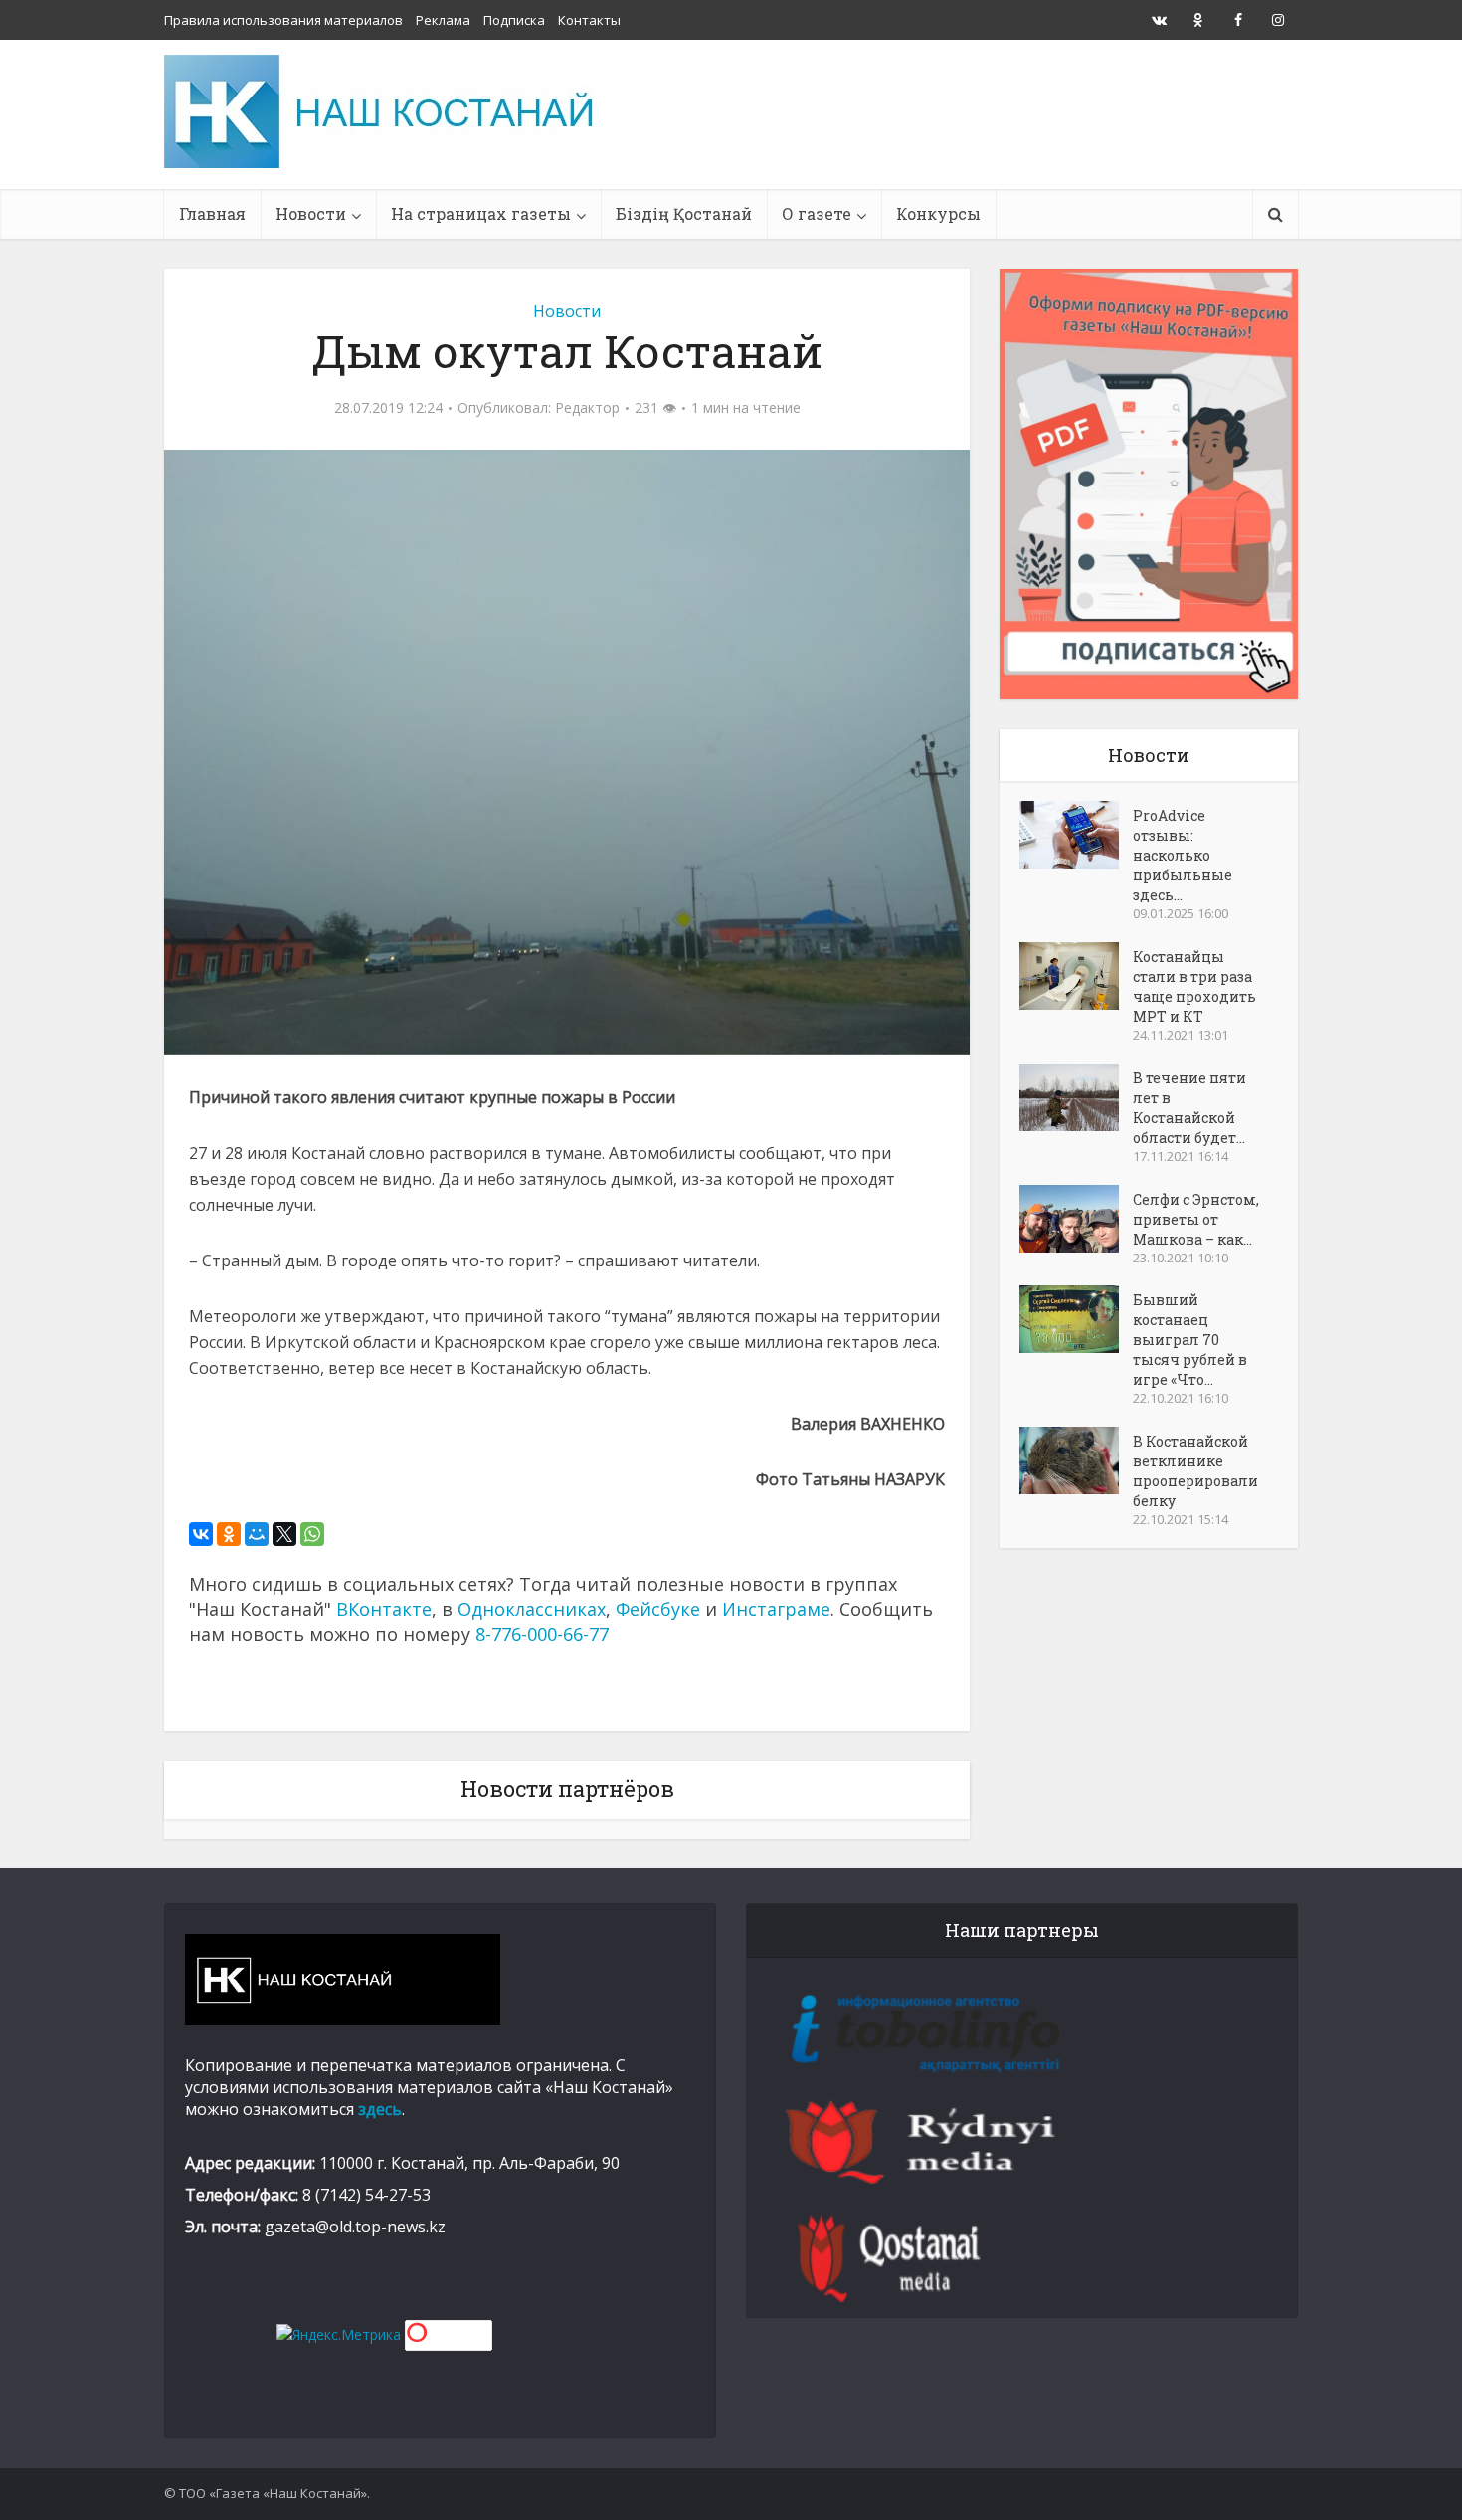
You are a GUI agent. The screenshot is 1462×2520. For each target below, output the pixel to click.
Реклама (443, 20)
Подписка (514, 20)
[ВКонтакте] (201, 1534)
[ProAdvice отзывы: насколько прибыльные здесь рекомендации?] (1076, 835)
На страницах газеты (481, 213)
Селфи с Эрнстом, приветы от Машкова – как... (1196, 1219)
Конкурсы (938, 213)
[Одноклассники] (229, 1534)
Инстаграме (776, 1609)
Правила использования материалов (283, 20)
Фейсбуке (658, 1609)
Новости (311, 213)
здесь (380, 2109)
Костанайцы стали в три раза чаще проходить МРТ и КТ (1194, 986)
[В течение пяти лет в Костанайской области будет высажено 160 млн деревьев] (1076, 1097)
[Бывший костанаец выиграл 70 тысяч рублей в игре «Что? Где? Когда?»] (1076, 1319)
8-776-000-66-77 (542, 1634)
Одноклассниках (532, 1609)
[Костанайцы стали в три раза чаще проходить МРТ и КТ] (1076, 976)
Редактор (587, 408)
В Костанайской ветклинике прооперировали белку (1195, 1471)
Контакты (589, 20)
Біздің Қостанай (684, 213)
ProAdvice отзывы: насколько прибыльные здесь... (1183, 855)
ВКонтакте (384, 1609)
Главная (212, 213)
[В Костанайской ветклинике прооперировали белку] (1076, 1460)
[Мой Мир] (257, 1534)
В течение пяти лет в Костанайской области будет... (1189, 1108)
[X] (284, 1534)
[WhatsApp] (312, 1534)
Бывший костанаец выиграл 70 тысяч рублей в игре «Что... (1190, 1340)
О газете (817, 213)
